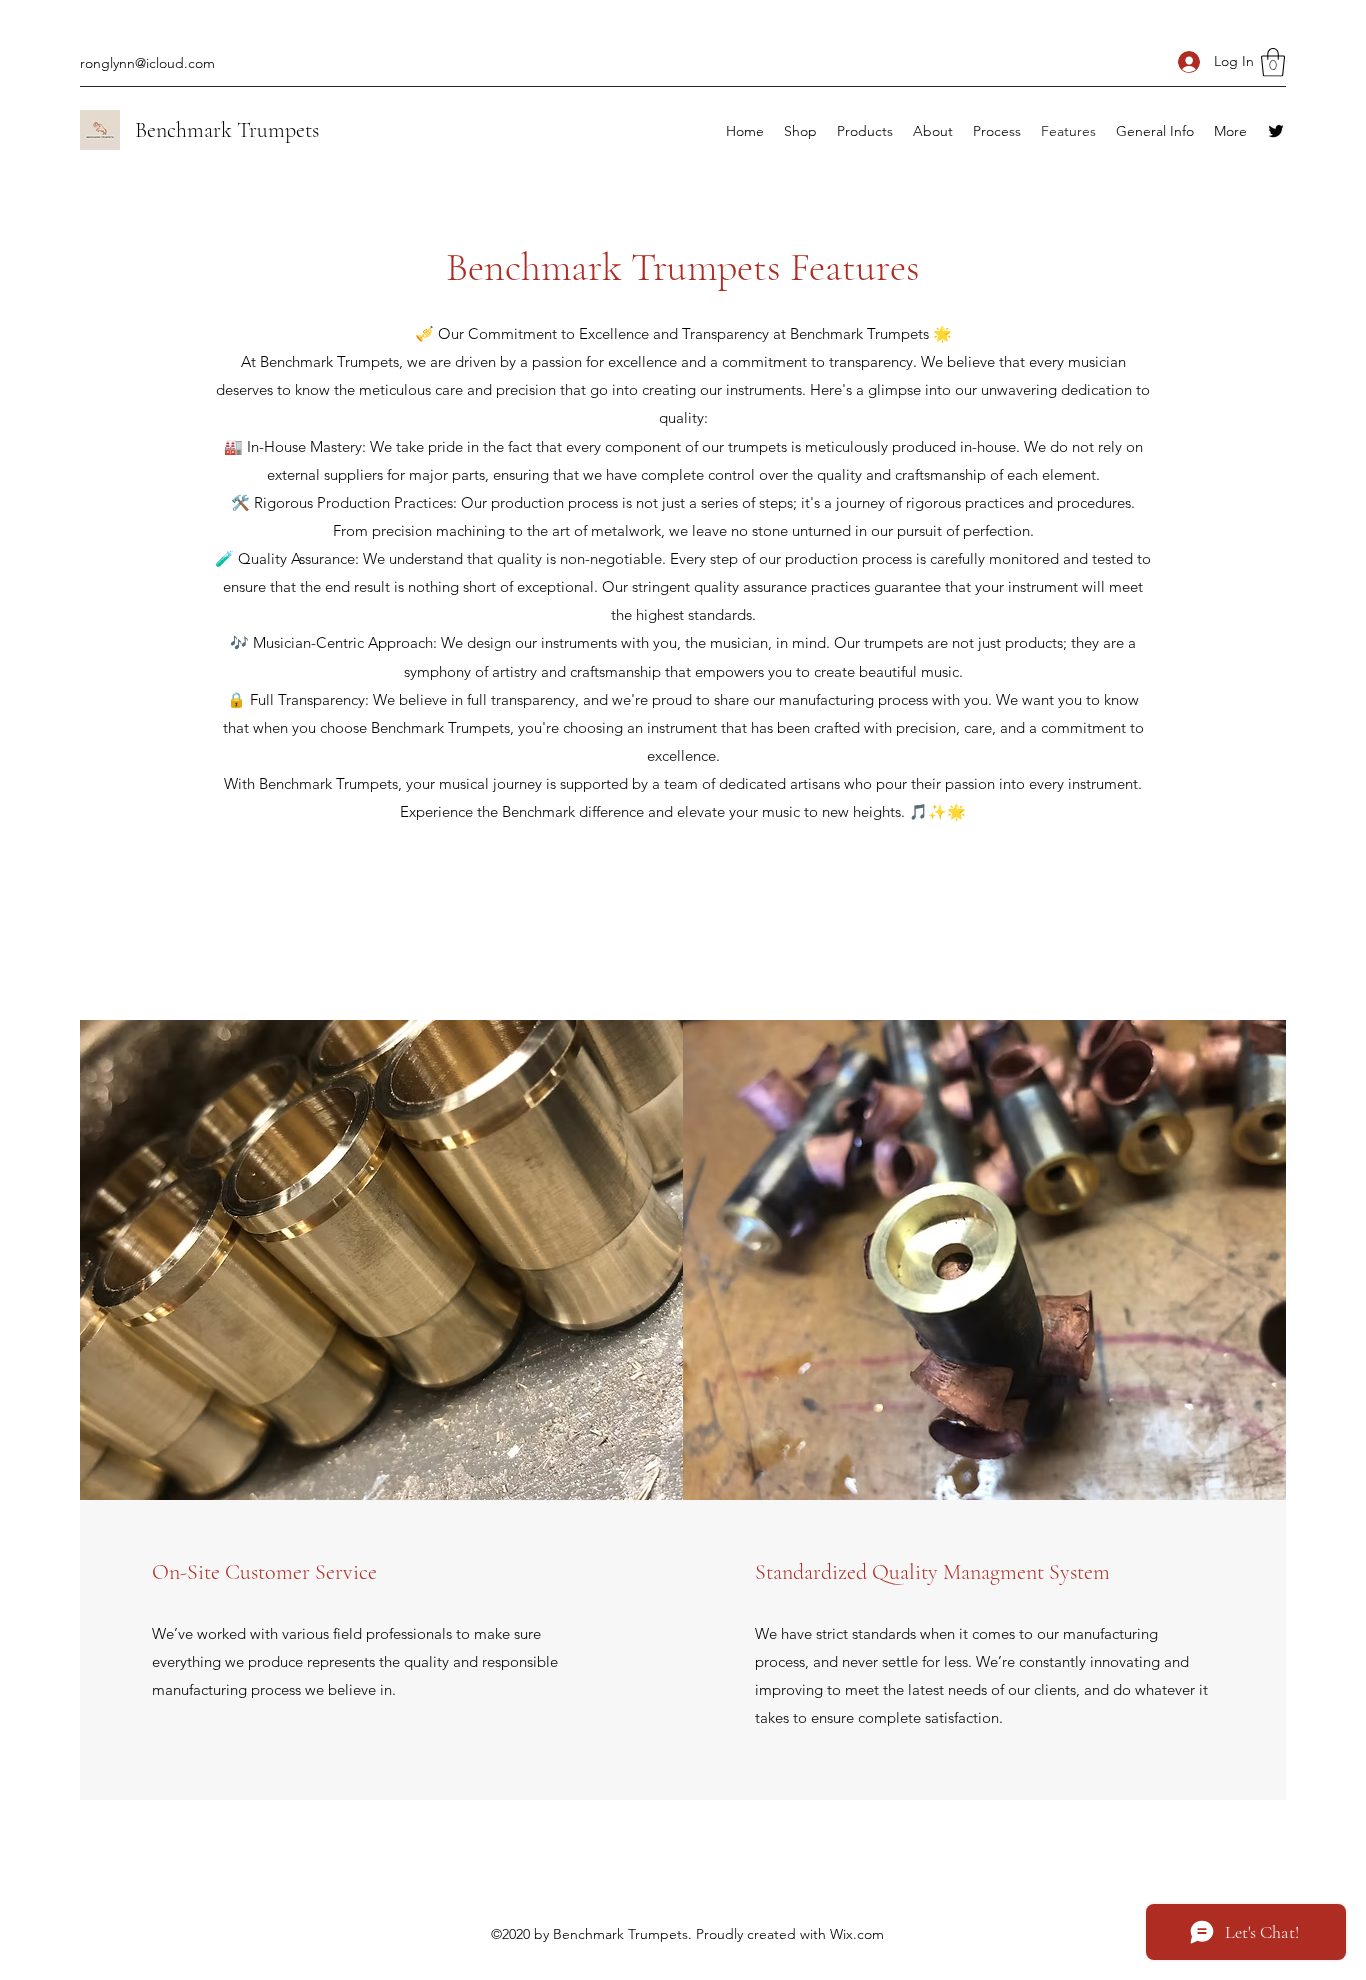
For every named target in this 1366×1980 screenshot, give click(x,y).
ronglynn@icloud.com (147, 63)
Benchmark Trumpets (227, 130)
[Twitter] (1276, 131)
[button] (1273, 62)
